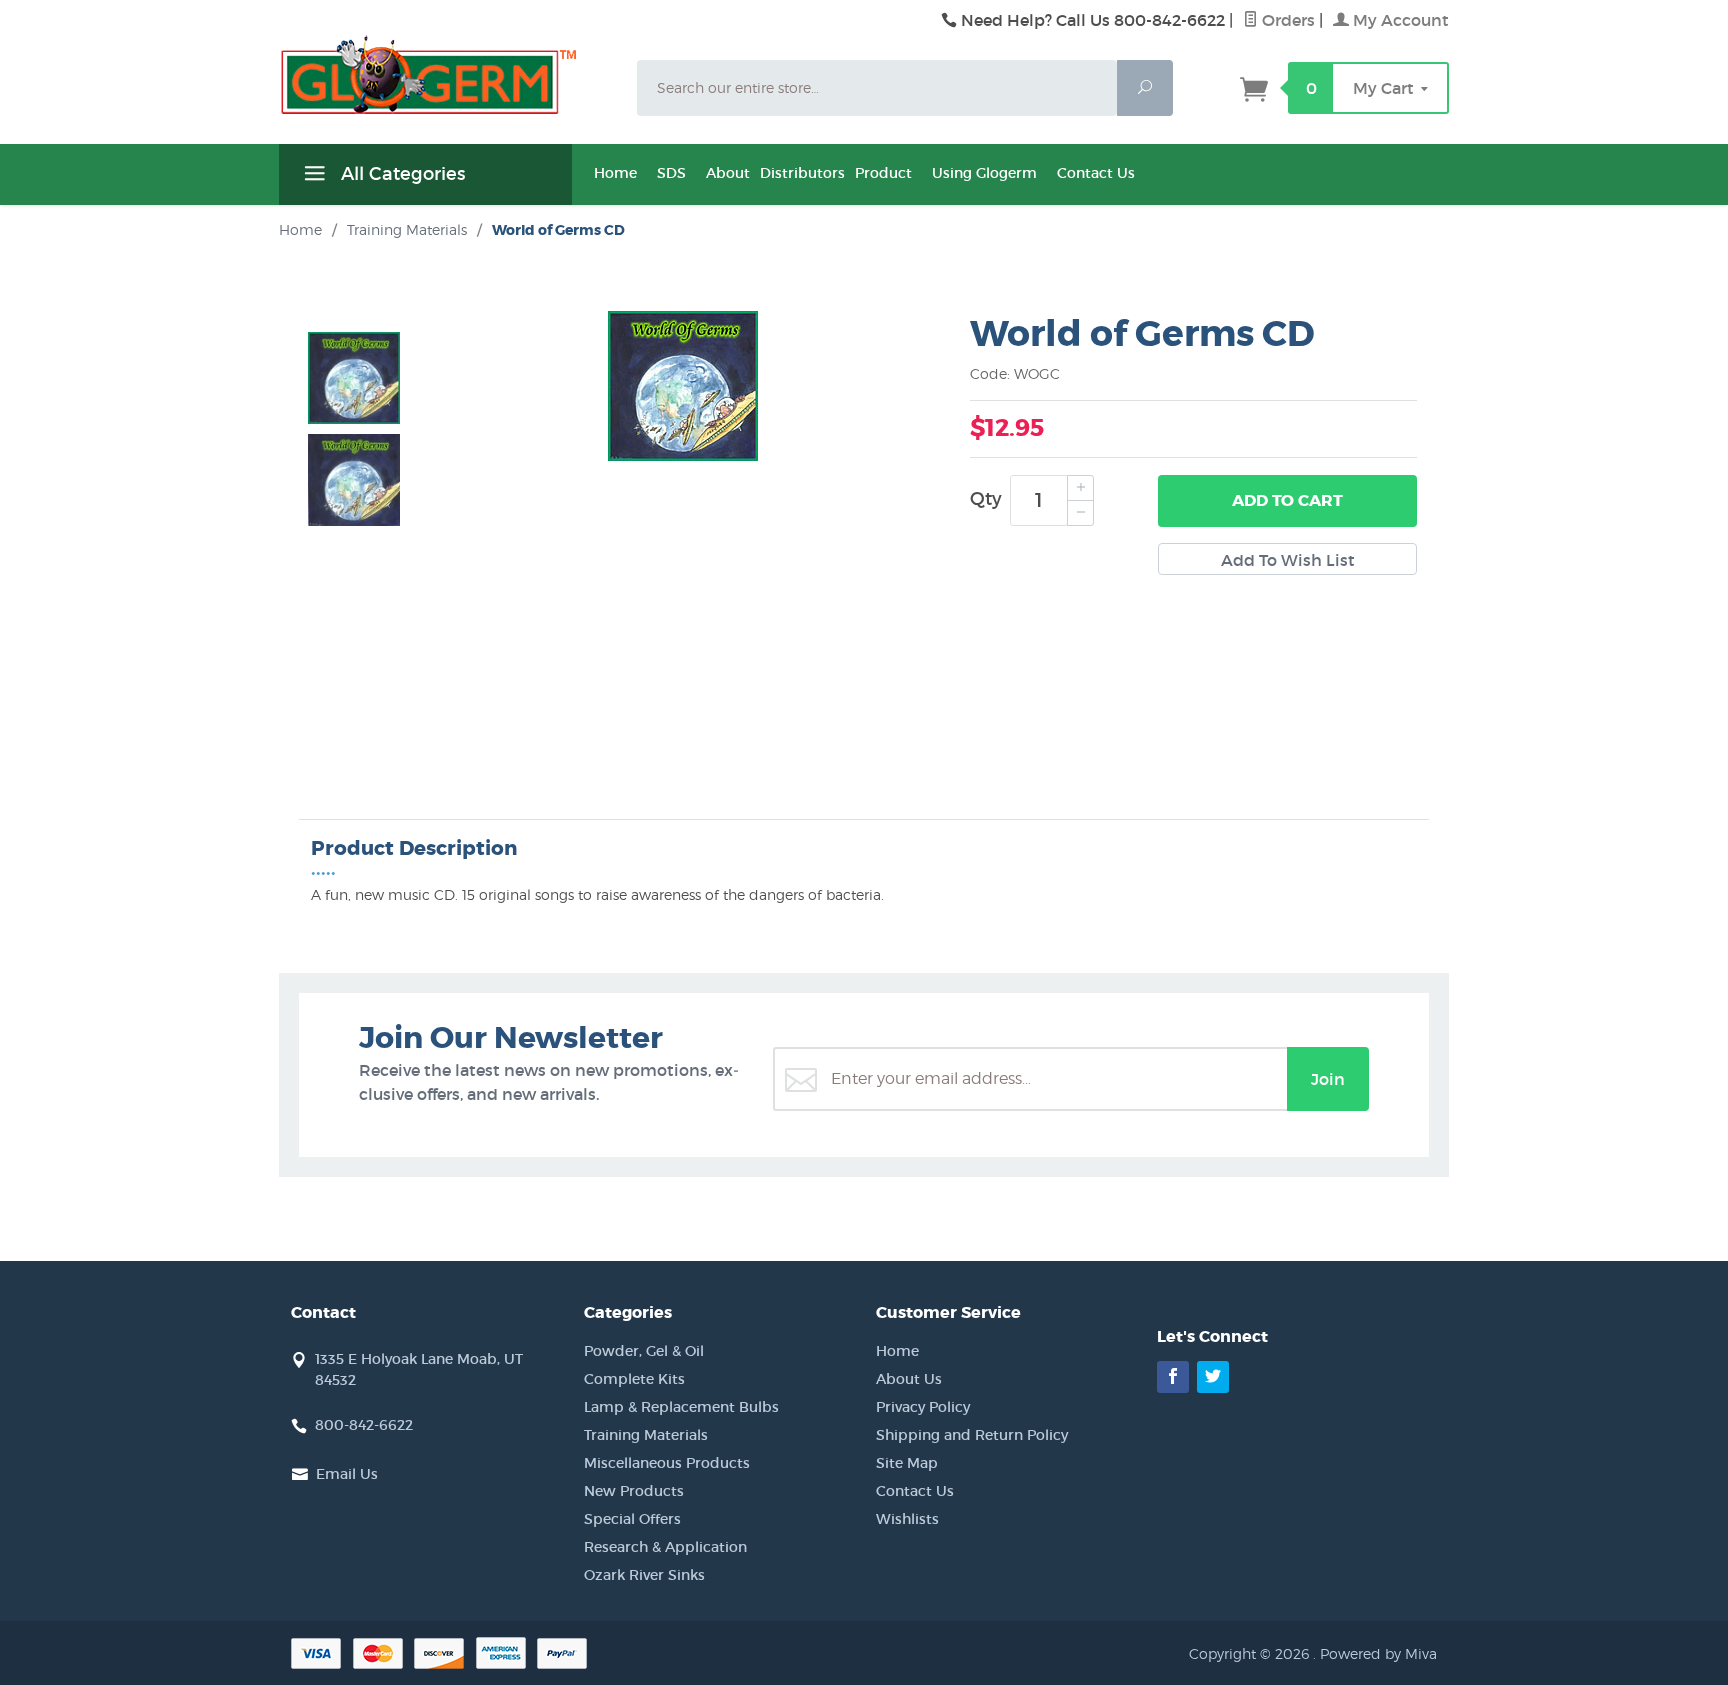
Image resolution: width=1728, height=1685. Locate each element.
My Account (1399, 20)
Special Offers (632, 1519)
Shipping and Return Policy (972, 1435)
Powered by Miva (1378, 1653)
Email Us (347, 1474)
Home (615, 173)
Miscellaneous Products (667, 1463)
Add (1287, 500)
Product (883, 173)
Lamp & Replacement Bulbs (681, 1407)
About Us (909, 1379)
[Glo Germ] (446, 75)
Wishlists (907, 1519)
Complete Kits (634, 1379)
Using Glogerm (984, 173)
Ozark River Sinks (644, 1575)
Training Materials (646, 1435)
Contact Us (1096, 173)
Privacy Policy (923, 1407)
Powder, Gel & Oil (644, 1351)
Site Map (907, 1463)
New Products (634, 1491)
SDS (671, 173)
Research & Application (665, 1547)
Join (1328, 1079)
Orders (1286, 20)
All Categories (400, 174)
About (728, 173)
